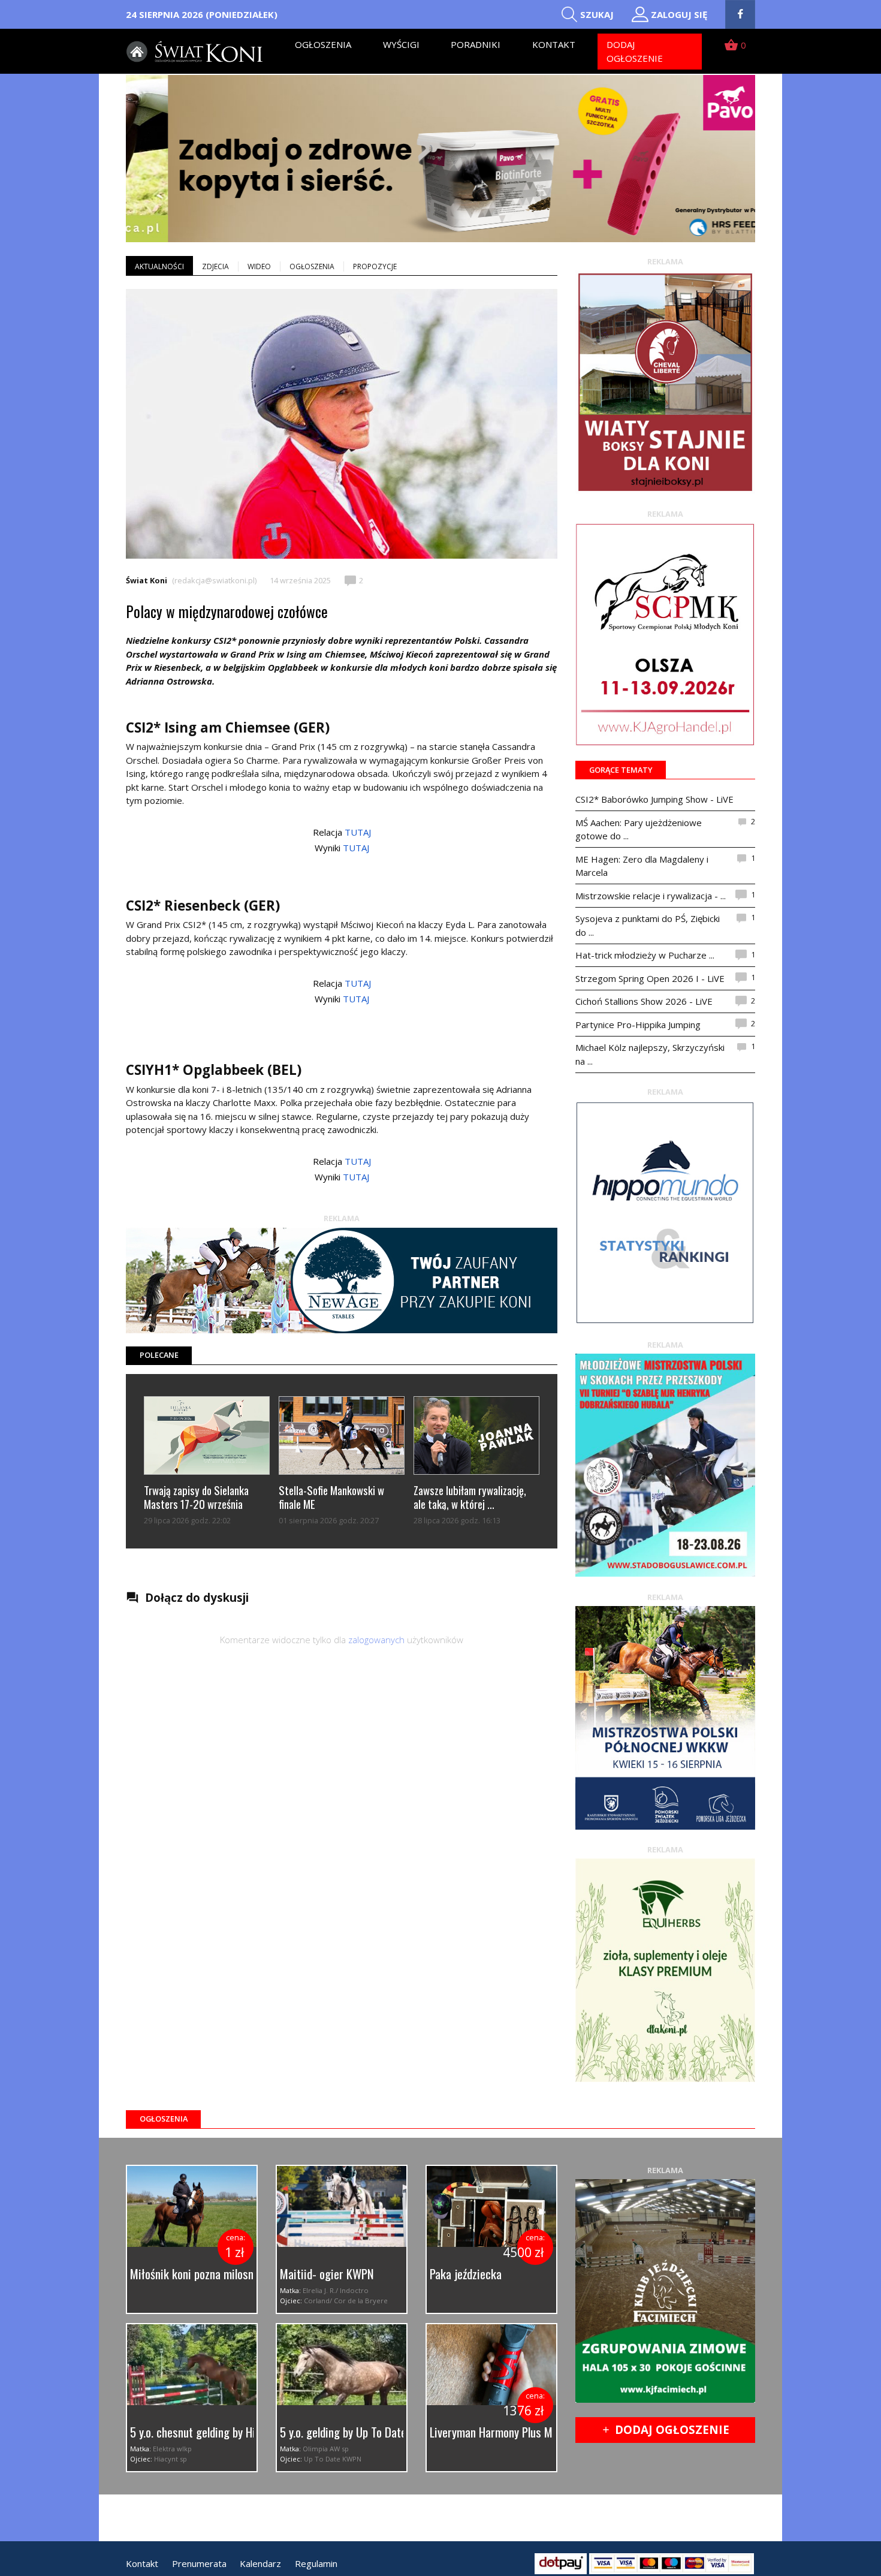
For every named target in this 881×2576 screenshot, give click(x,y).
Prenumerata (199, 2563)
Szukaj (597, 14)
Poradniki (476, 44)
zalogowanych (376, 1640)
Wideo (259, 266)
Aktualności (159, 266)
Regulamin (316, 2563)
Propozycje (375, 266)
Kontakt (554, 44)
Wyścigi (401, 44)
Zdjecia (215, 266)
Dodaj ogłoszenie (635, 51)
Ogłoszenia (323, 44)
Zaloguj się (679, 14)
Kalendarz (260, 2563)
